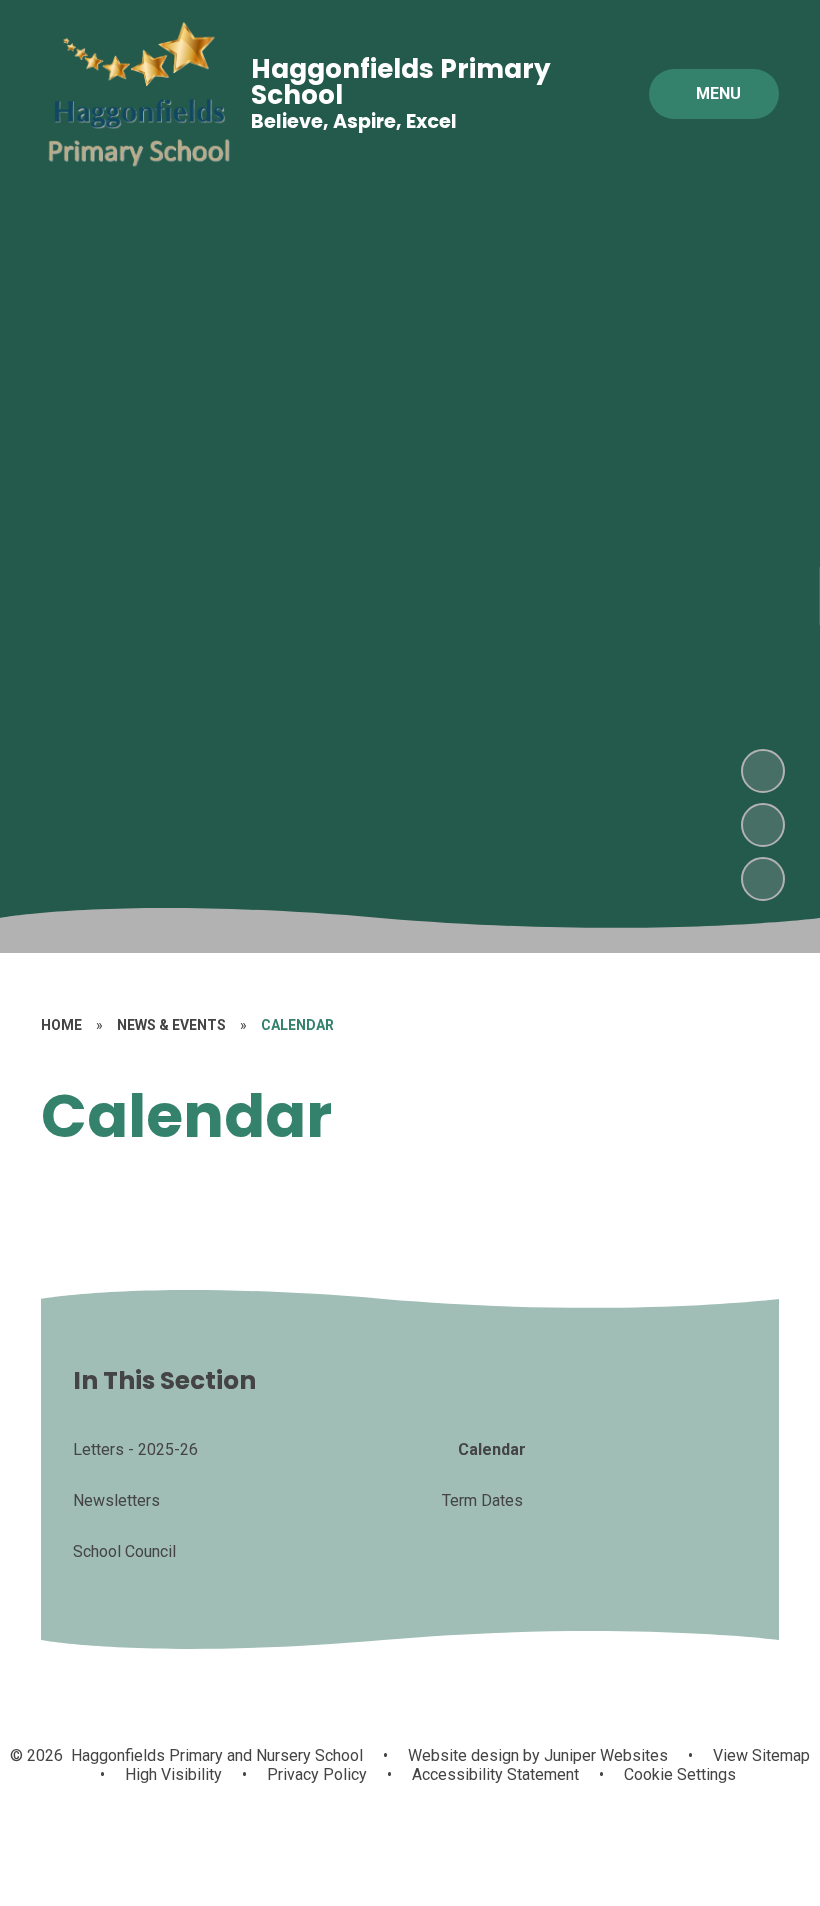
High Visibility (173, 1774)
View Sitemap (761, 1755)
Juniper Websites (604, 1755)
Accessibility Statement (495, 1774)
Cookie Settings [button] (680, 1774)
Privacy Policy (317, 1774)
